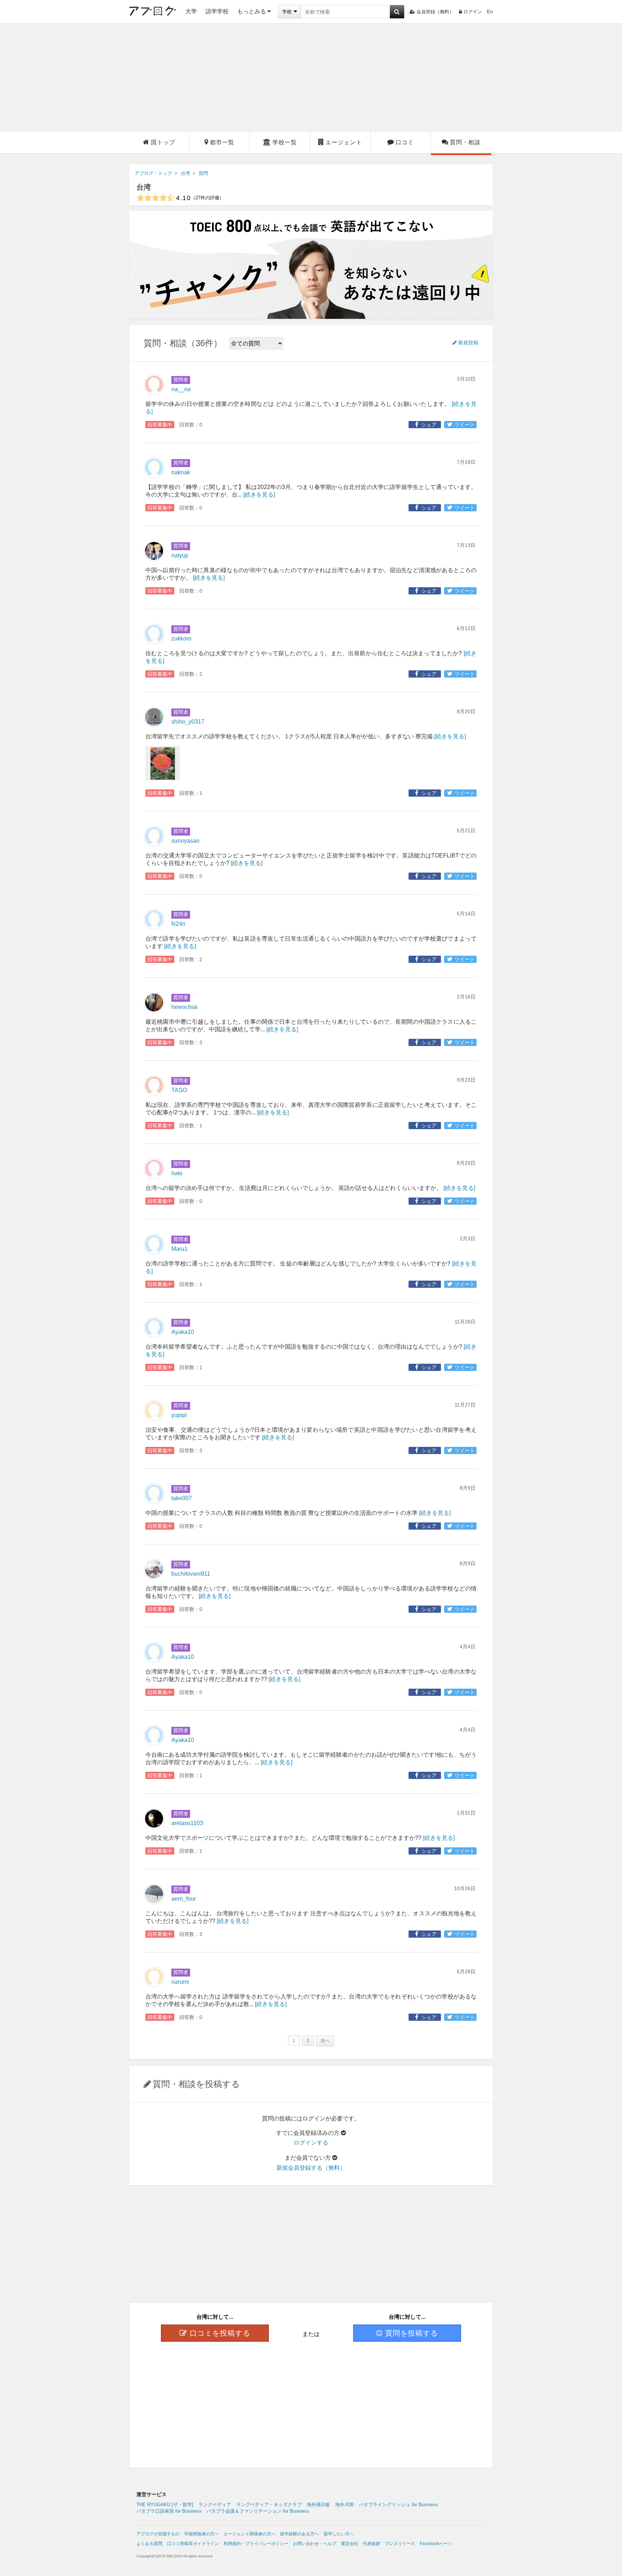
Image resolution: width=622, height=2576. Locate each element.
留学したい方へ (339, 2534)
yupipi (179, 1415)
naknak (181, 472)
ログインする (311, 2143)
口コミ (405, 142)
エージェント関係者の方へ (249, 2534)
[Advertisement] (311, 78)
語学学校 (217, 11)
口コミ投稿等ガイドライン (193, 2544)
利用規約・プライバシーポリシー (256, 2544)
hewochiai (184, 1007)
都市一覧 (222, 142)
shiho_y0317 (188, 722)
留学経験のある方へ (299, 2534)
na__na (181, 389)
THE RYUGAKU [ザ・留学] (165, 2505)
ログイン (473, 12)
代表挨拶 (371, 2544)
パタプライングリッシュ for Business (398, 2505)
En (490, 12)
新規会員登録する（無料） (311, 2168)
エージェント (344, 142)
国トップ (163, 142)
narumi (180, 1982)
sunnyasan (185, 841)
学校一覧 (285, 142)
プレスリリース (400, 2544)
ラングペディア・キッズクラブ (269, 2505)
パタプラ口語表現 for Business (169, 2511)
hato (177, 1173)
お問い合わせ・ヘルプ (315, 2544)
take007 (182, 1498)
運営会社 (350, 2544)
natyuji (180, 555)
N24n (178, 924)
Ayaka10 (183, 1332)
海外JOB (344, 2505)
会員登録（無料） (435, 12)
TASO (179, 1090)
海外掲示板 (318, 2505)
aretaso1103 (187, 1823)
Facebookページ (436, 2544)
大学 (191, 11)
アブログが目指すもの (158, 2534)
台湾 (144, 187)
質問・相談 (465, 142)
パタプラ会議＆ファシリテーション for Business (258, 2511)
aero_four (184, 1899)
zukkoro (181, 639)
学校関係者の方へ (202, 2534)
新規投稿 (468, 343)
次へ (325, 2041)
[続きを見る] (259, 495)
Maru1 (179, 1249)
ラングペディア (215, 2505)
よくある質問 (149, 2544)
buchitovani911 (191, 1574)
